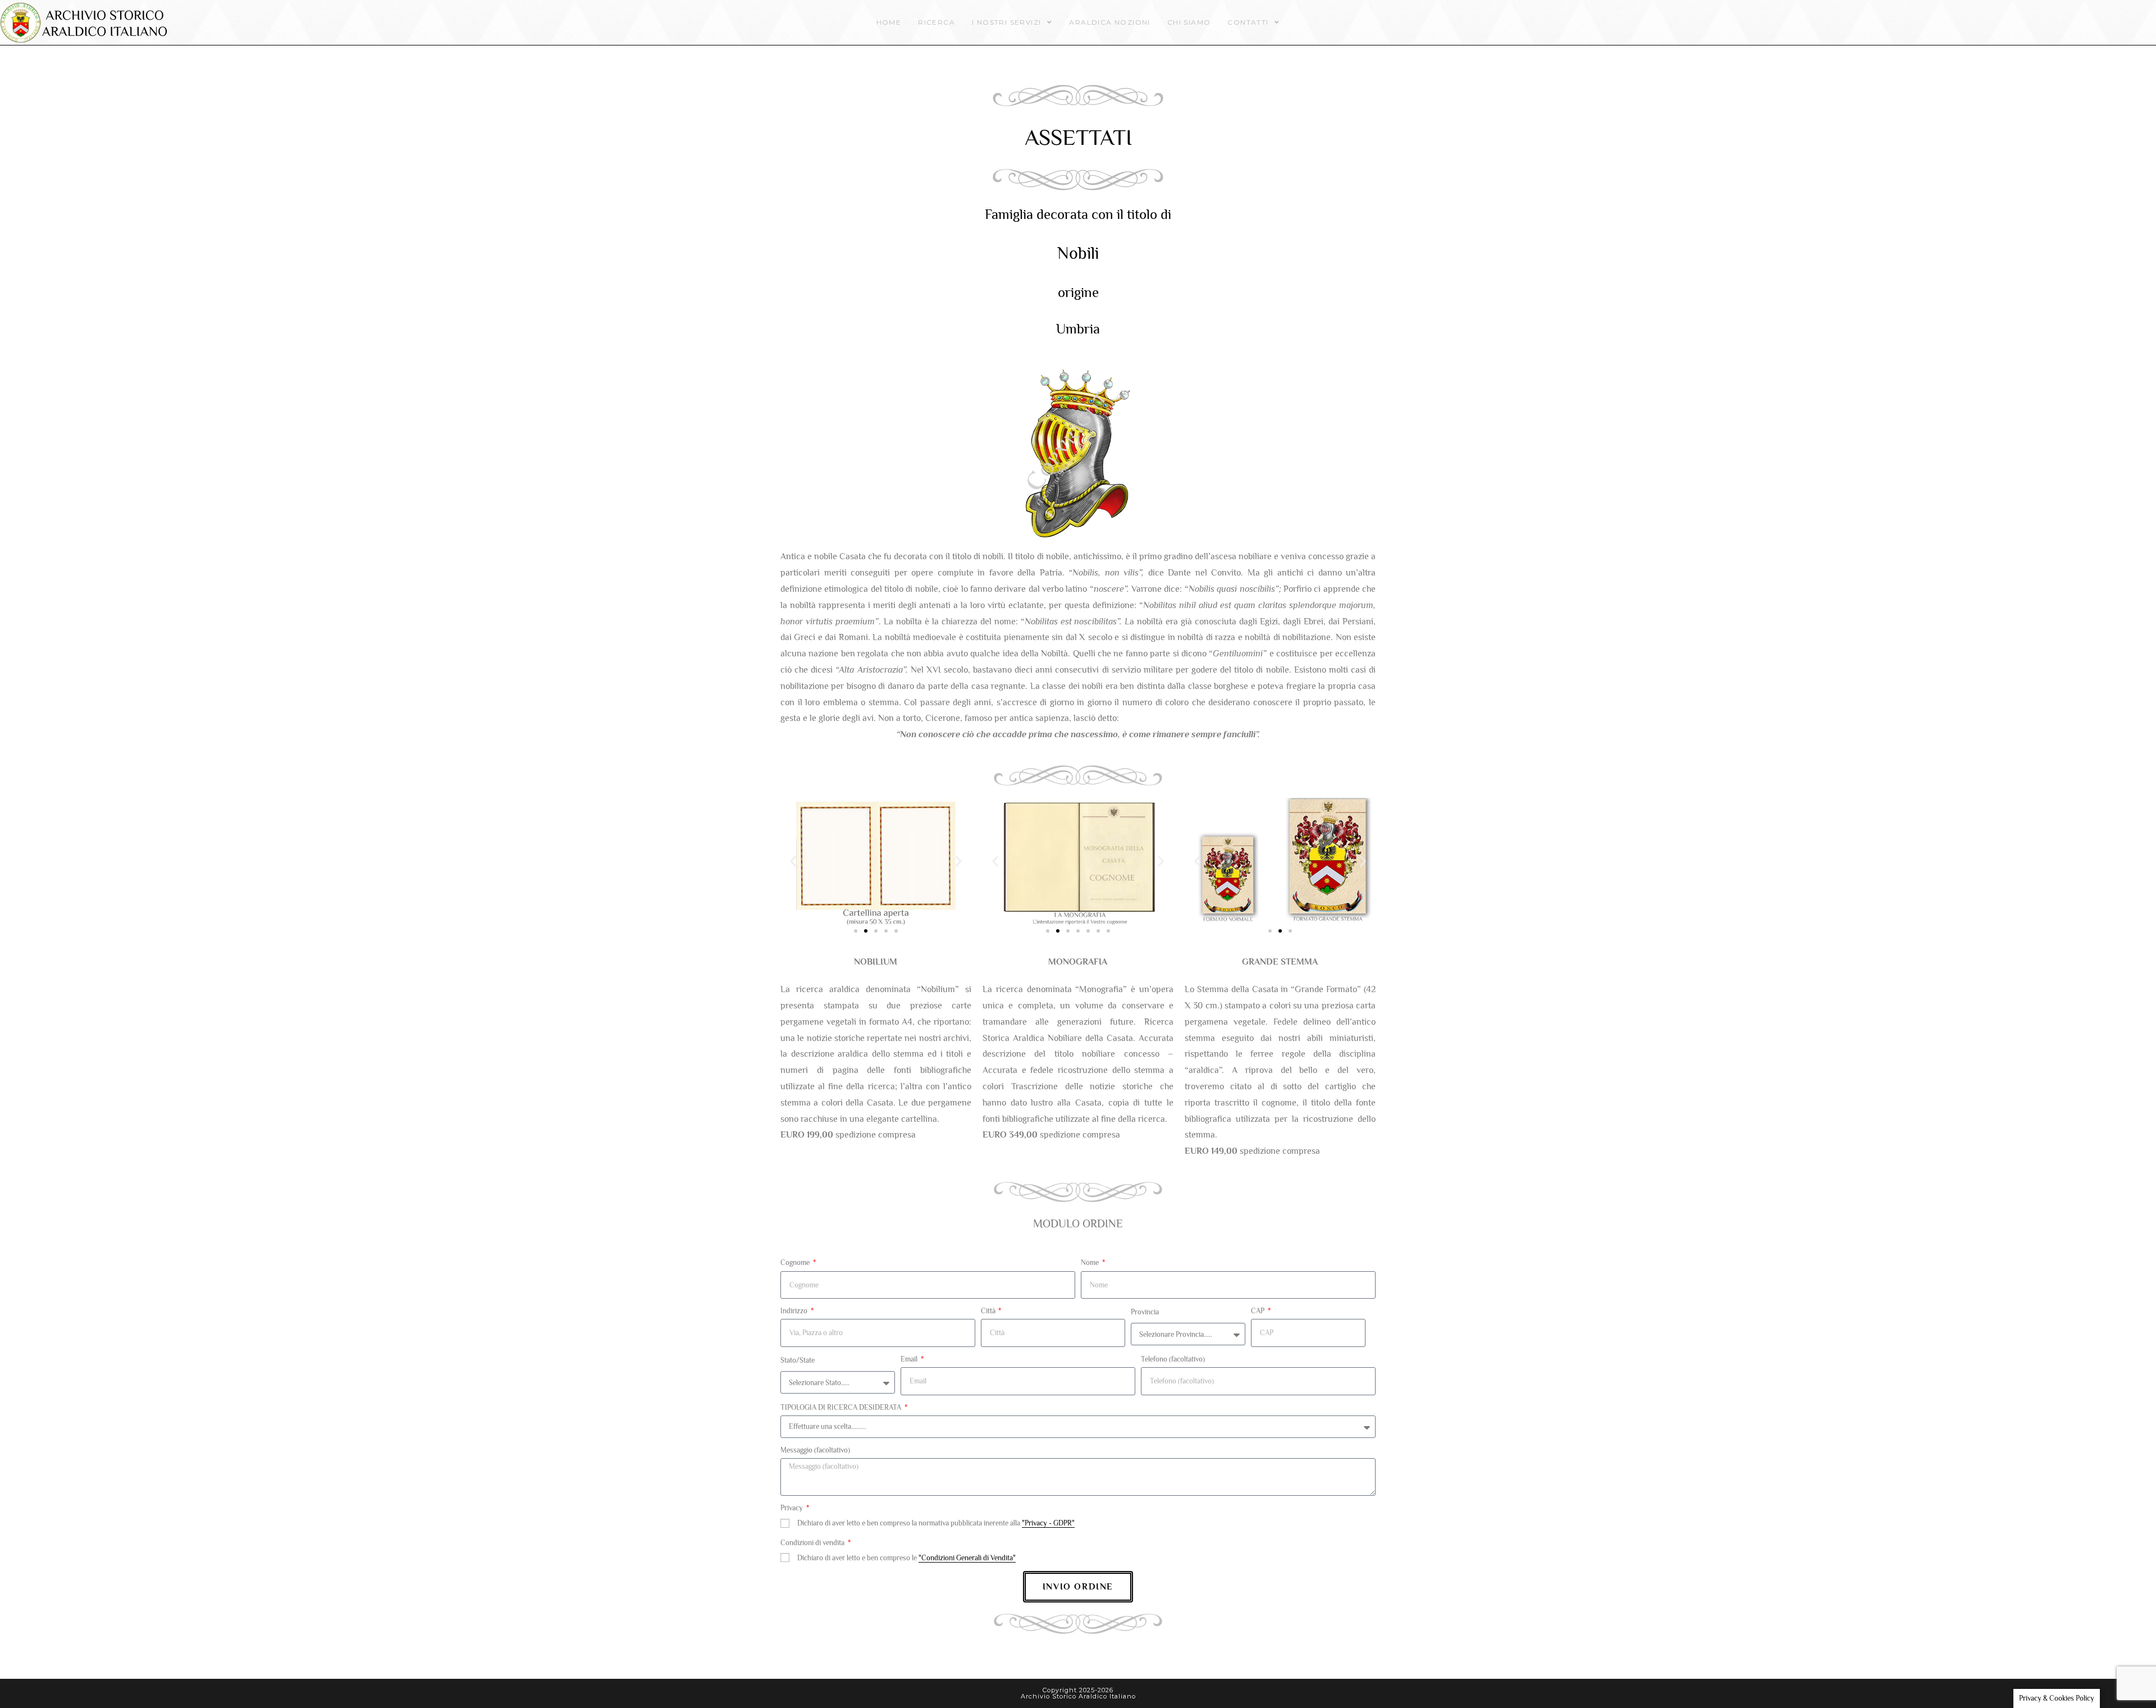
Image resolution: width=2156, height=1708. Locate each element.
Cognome (796, 1262)
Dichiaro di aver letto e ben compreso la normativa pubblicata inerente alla (936, 1523)
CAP (1259, 1311)
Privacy (792, 1508)
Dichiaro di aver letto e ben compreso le (906, 1558)
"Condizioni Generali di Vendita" (967, 1558)
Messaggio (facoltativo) (815, 1450)
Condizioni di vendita (813, 1543)
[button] (793, 862)
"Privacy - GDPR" (1048, 1523)
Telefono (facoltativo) (1173, 1359)
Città (989, 1311)
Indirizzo (795, 1311)
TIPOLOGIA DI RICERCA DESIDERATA (842, 1407)
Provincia (1145, 1312)
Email (910, 1359)
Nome (1091, 1262)
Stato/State (798, 1360)
